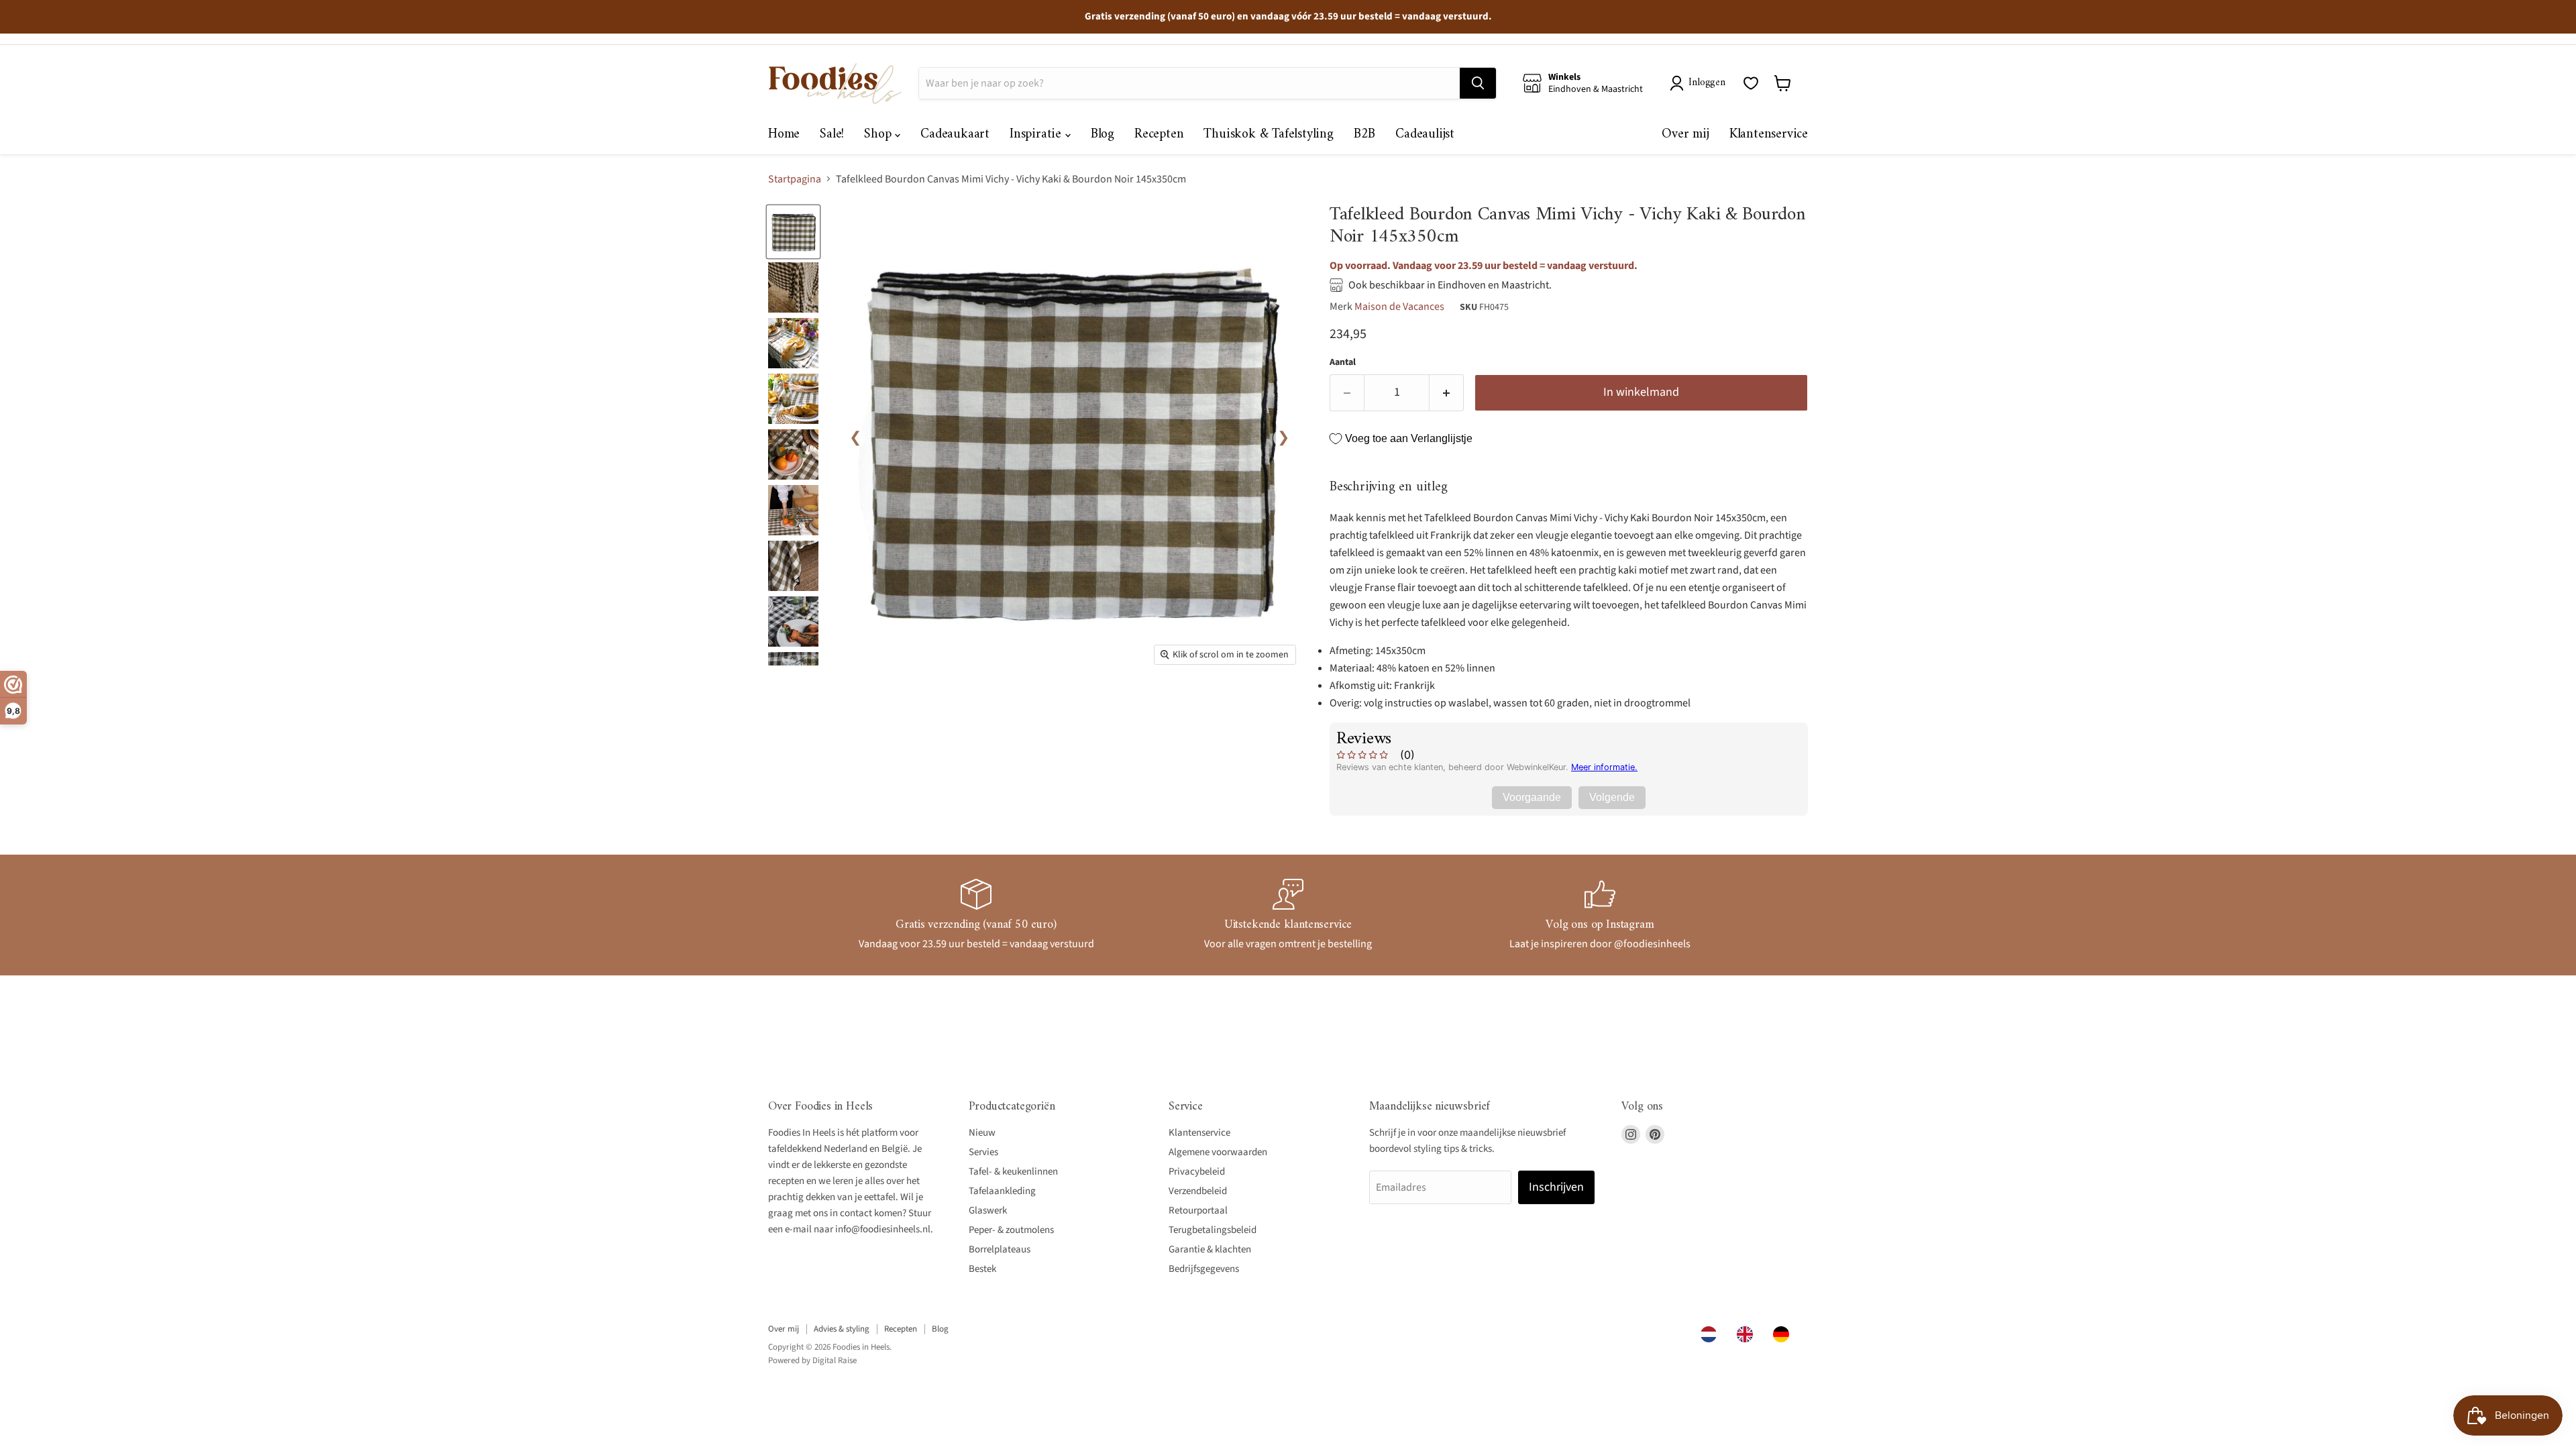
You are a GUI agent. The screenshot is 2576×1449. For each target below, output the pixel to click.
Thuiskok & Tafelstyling (1268, 135)
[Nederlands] (1712, 1334)
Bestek (982, 1269)
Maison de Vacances (1399, 307)
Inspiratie (1037, 135)
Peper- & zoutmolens (1011, 1230)
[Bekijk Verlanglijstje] (1751, 83)
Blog (1103, 135)
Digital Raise (835, 1360)
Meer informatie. (1604, 767)
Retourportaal (1198, 1211)
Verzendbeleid (1198, 1191)
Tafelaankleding (1002, 1191)
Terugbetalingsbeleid (1213, 1230)
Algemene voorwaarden (1218, 1152)
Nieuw (982, 1133)
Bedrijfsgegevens (1204, 1269)
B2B (1364, 135)
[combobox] (1712, 1334)
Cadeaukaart (955, 135)
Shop (879, 135)
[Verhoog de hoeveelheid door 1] (1447, 393)
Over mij (1685, 135)
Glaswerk (988, 1211)
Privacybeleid (1197, 1172)
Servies (983, 1152)
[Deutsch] (1784, 1334)
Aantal (1343, 362)
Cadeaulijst (1425, 135)
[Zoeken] (1478, 83)
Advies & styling (842, 1329)
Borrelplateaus (1000, 1249)
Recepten (1159, 135)
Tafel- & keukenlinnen (1013, 1172)
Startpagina (795, 179)
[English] (1748, 1334)
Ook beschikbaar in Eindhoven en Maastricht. (1450, 285)
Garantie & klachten (1210, 1249)
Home (784, 135)
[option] (1748, 1334)
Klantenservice (1769, 135)
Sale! (832, 135)
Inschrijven (1556, 1187)
